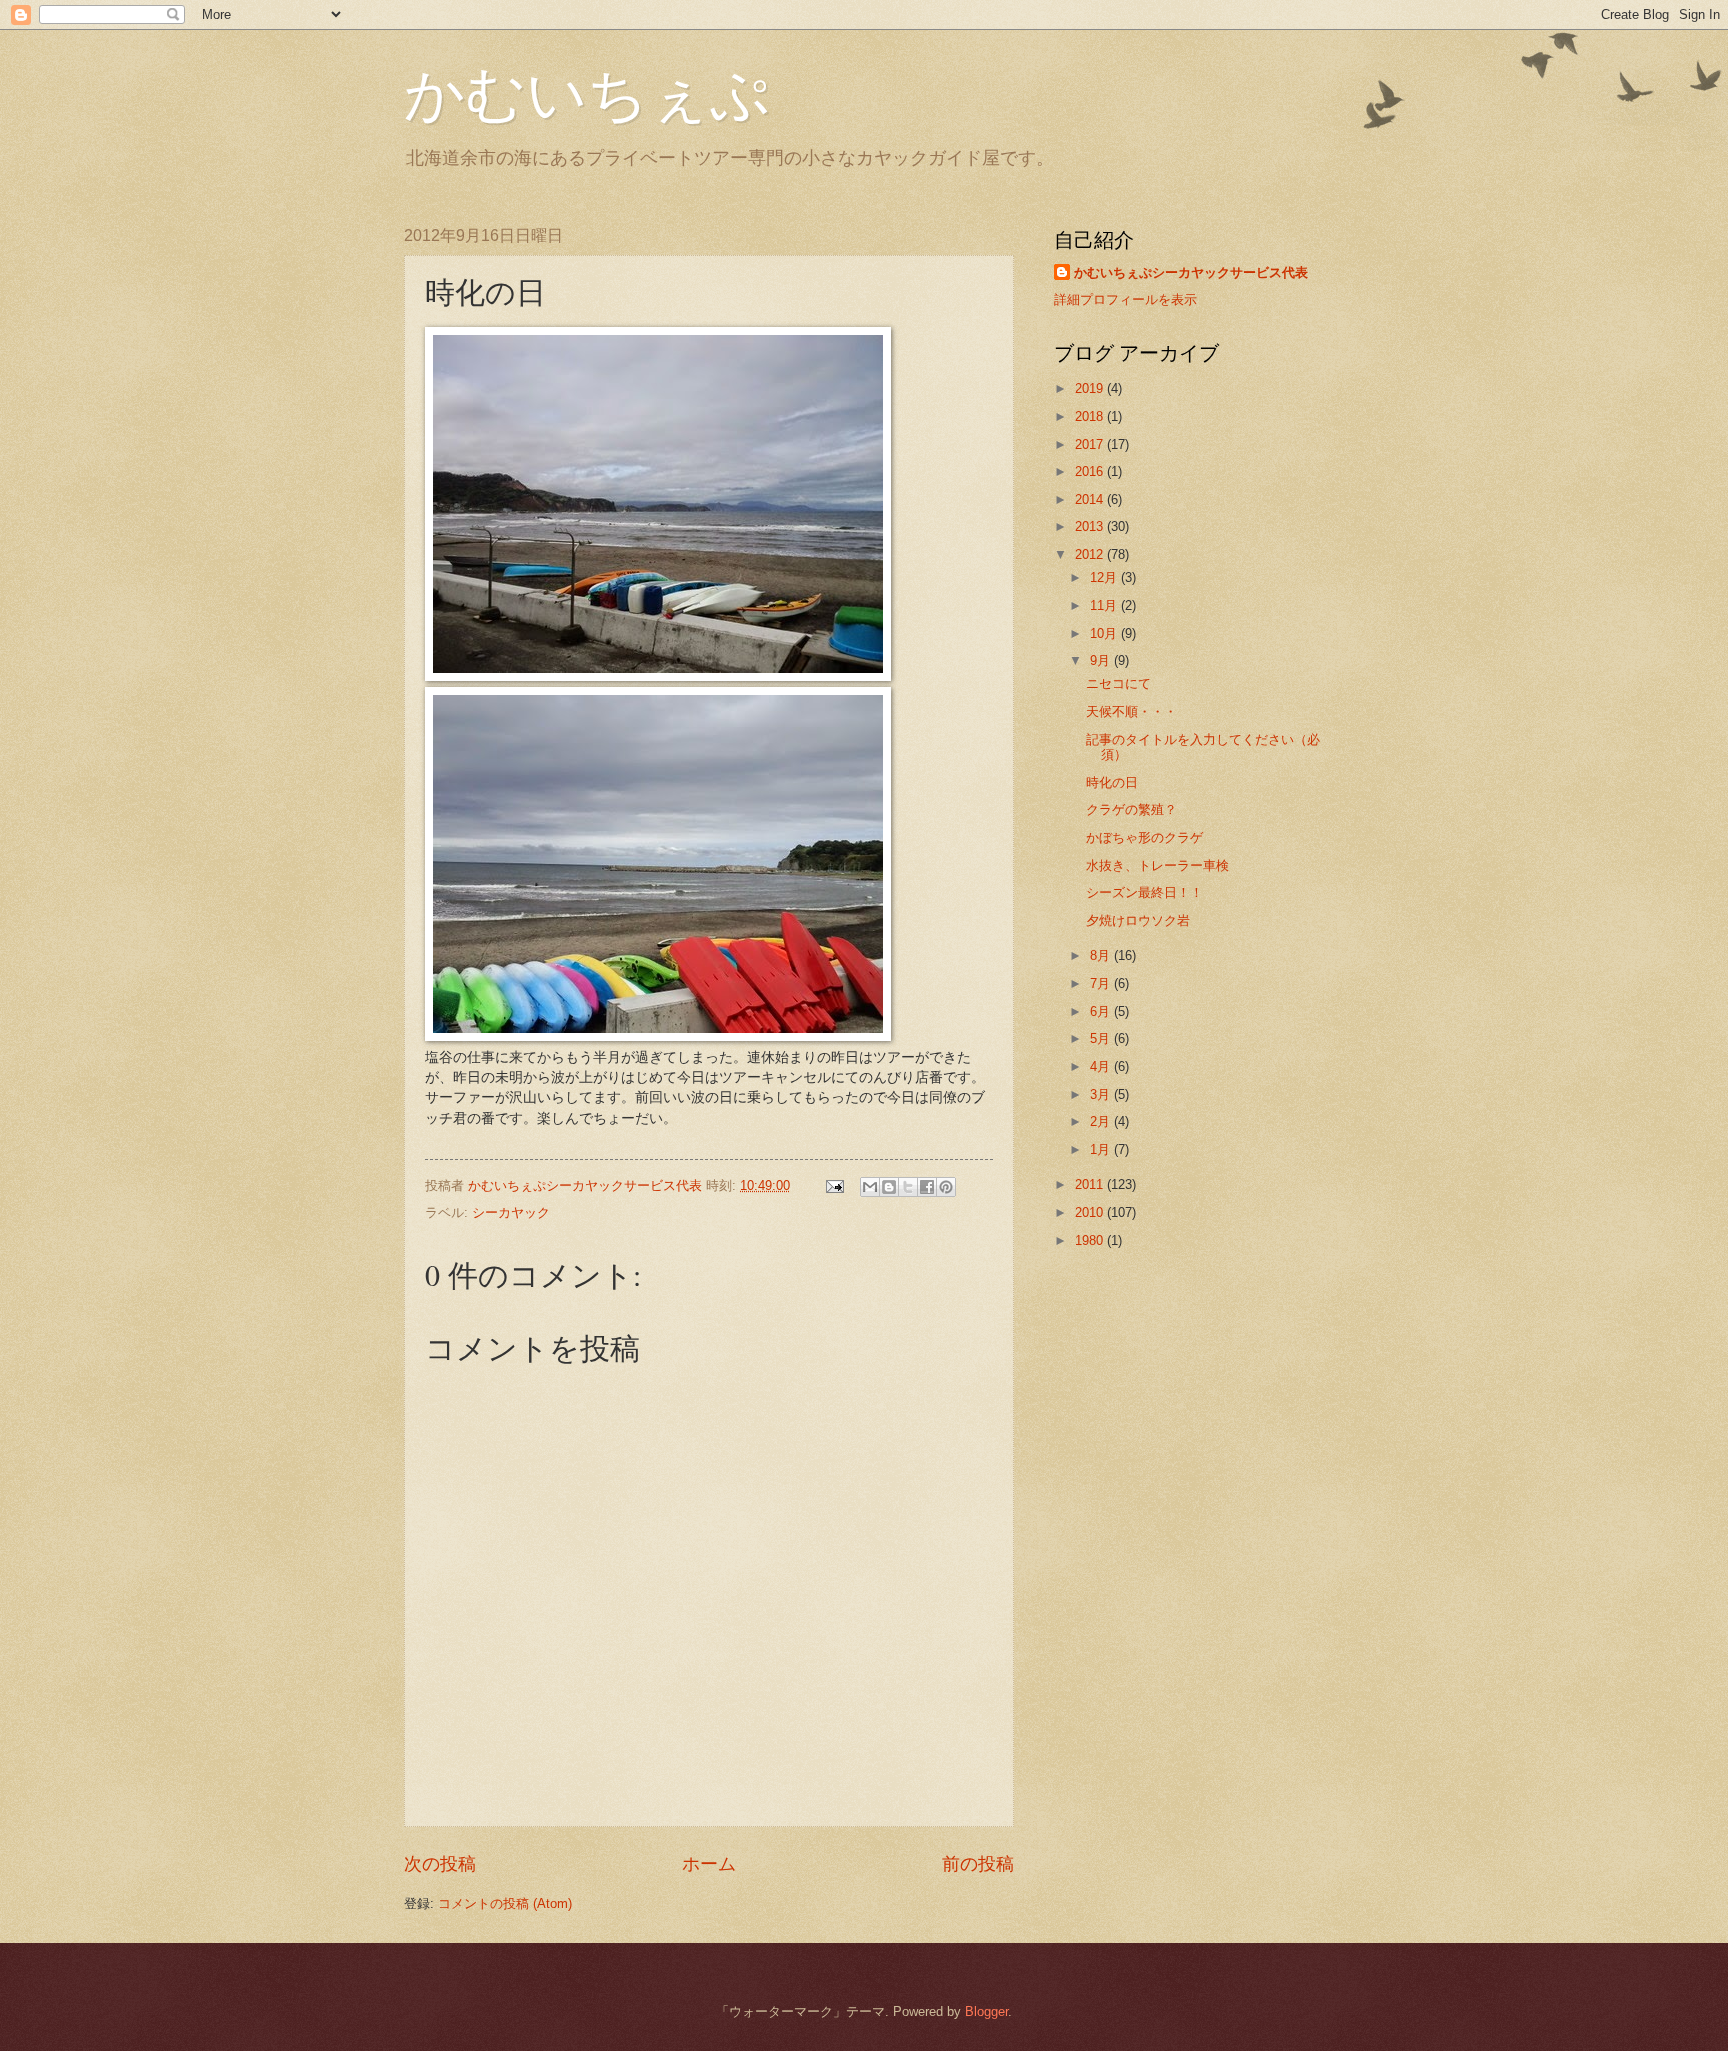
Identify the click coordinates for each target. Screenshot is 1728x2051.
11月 (1105, 605)
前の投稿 (978, 1864)
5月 (1102, 1038)
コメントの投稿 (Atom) (505, 1903)
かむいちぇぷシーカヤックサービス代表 (1191, 272)
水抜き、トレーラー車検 (1157, 865)
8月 (1102, 955)
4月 (1102, 1066)
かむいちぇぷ (587, 92)
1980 (1091, 1240)
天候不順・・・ (1131, 711)
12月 (1105, 577)
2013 (1091, 526)
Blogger (986, 2011)
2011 (1091, 1184)
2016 (1091, 471)
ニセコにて (1118, 683)
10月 (1105, 633)
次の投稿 (440, 1864)
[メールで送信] (870, 1187)
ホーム (709, 1864)
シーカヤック (511, 1212)
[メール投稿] (834, 1185)
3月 (1102, 1094)
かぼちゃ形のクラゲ (1144, 837)
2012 (1091, 554)
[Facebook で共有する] (927, 1187)
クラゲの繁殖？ (1131, 809)
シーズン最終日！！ (1144, 892)
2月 (1102, 1121)
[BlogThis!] (889, 1187)
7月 (1102, 983)
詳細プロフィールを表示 (1125, 299)
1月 (1102, 1149)
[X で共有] (908, 1187)
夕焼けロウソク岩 (1138, 920)
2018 (1091, 416)
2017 (1091, 444)
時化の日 (1112, 782)
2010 (1091, 1212)
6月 (1102, 1011)
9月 (1102, 660)
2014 (1091, 499)
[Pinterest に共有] (946, 1187)
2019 (1091, 388)
